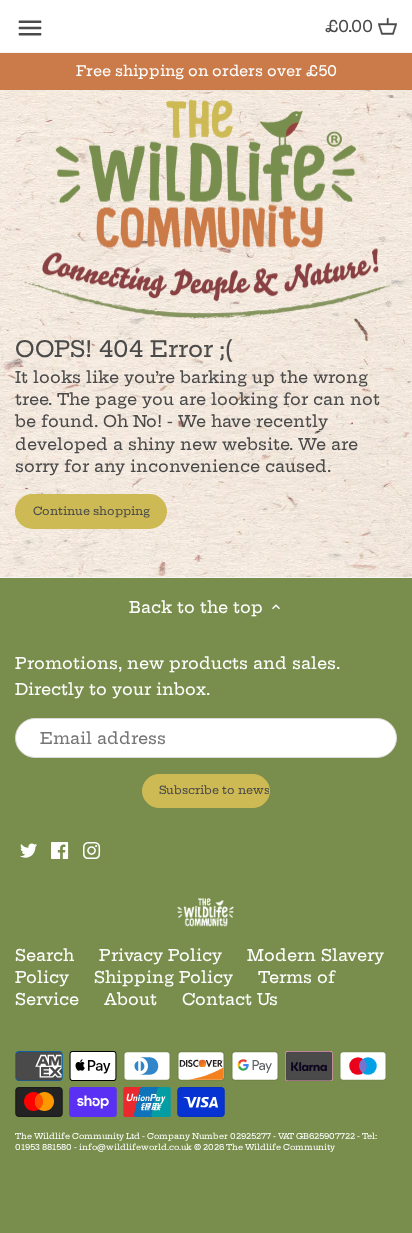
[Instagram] (91, 848)
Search (44, 955)
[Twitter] (28, 848)
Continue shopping (91, 511)
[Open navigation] (30, 28)
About (130, 999)
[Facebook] (59, 848)
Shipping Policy (163, 977)
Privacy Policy (160, 955)
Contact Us (230, 999)
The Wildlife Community (280, 1147)
